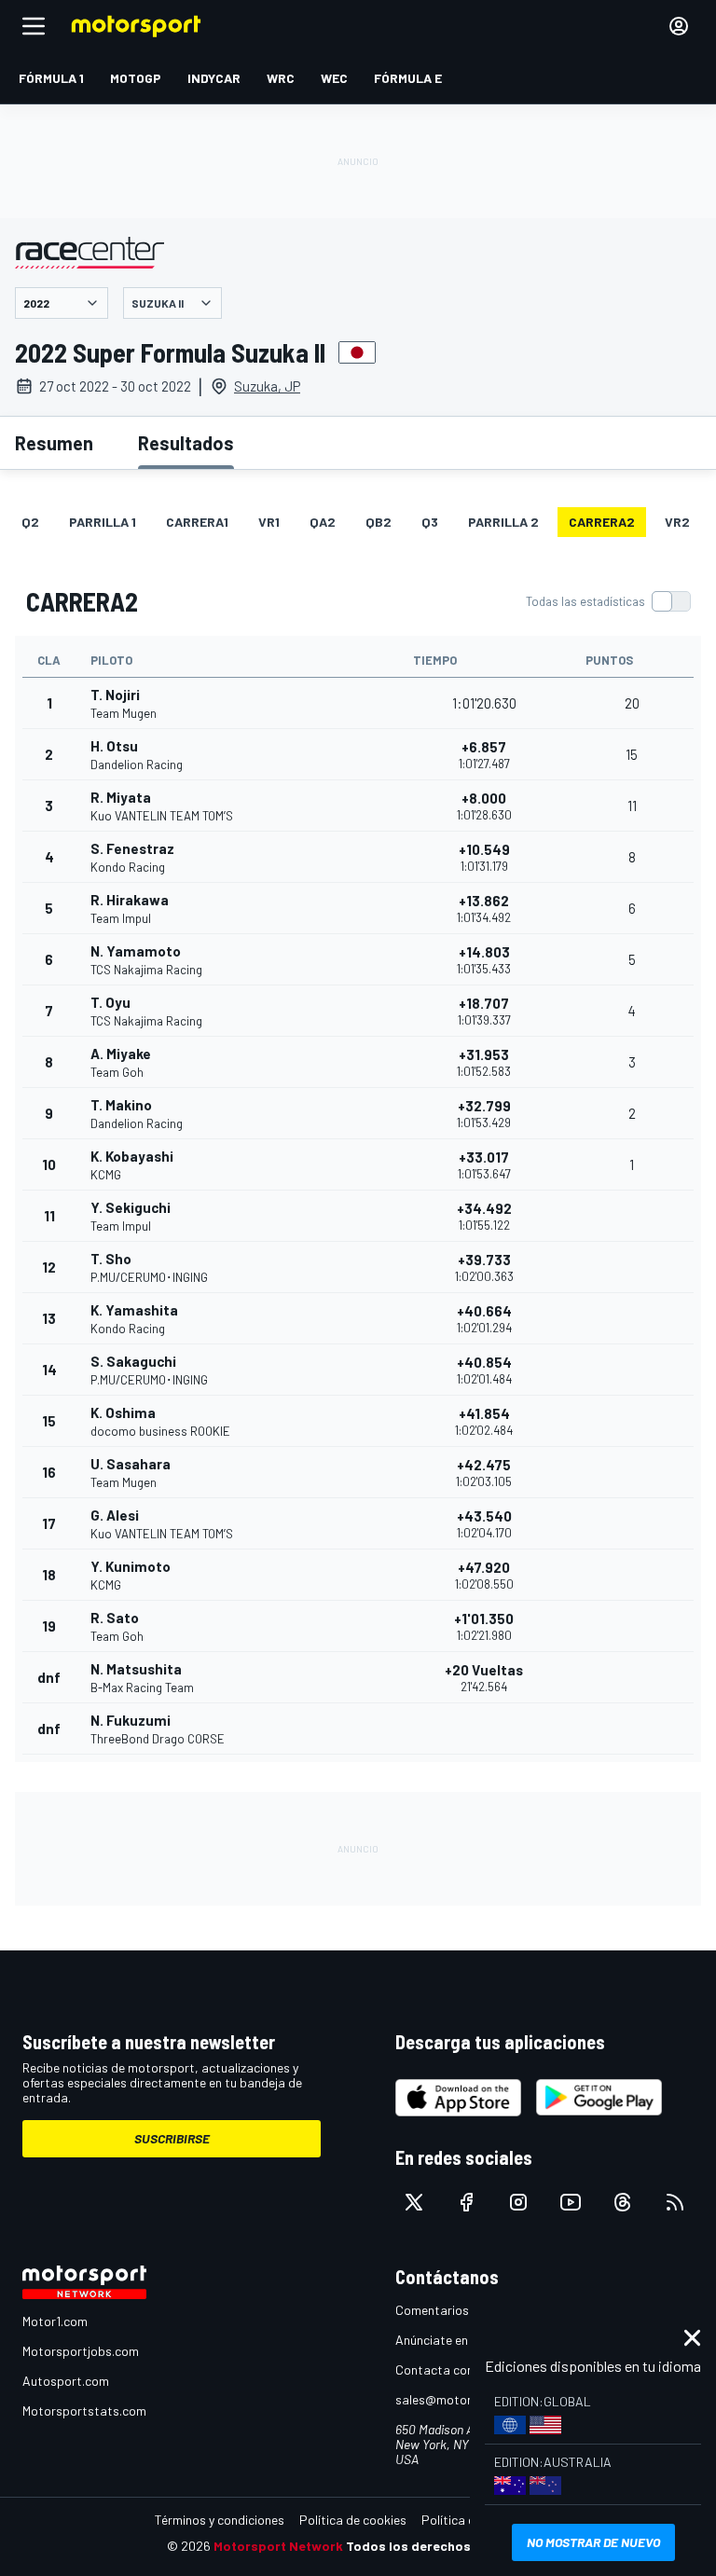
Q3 (430, 522)
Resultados (186, 443)
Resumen (54, 443)
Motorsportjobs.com (81, 2351)
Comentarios (432, 2310)
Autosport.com (66, 2381)
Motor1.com (55, 2321)
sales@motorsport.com (463, 2399)
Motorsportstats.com (84, 2411)
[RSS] (675, 2202)
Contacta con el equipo (461, 2369)
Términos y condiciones (220, 2520)
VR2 (677, 522)
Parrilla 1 (103, 522)
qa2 (323, 522)
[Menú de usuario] (679, 26)
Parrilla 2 (503, 522)
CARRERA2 (602, 522)
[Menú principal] (34, 26)
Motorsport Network (278, 2546)
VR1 (269, 522)
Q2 (30, 522)
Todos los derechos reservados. (447, 2546)
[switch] (608, 601)
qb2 (379, 522)
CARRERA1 (197, 522)
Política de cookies (353, 2520)
